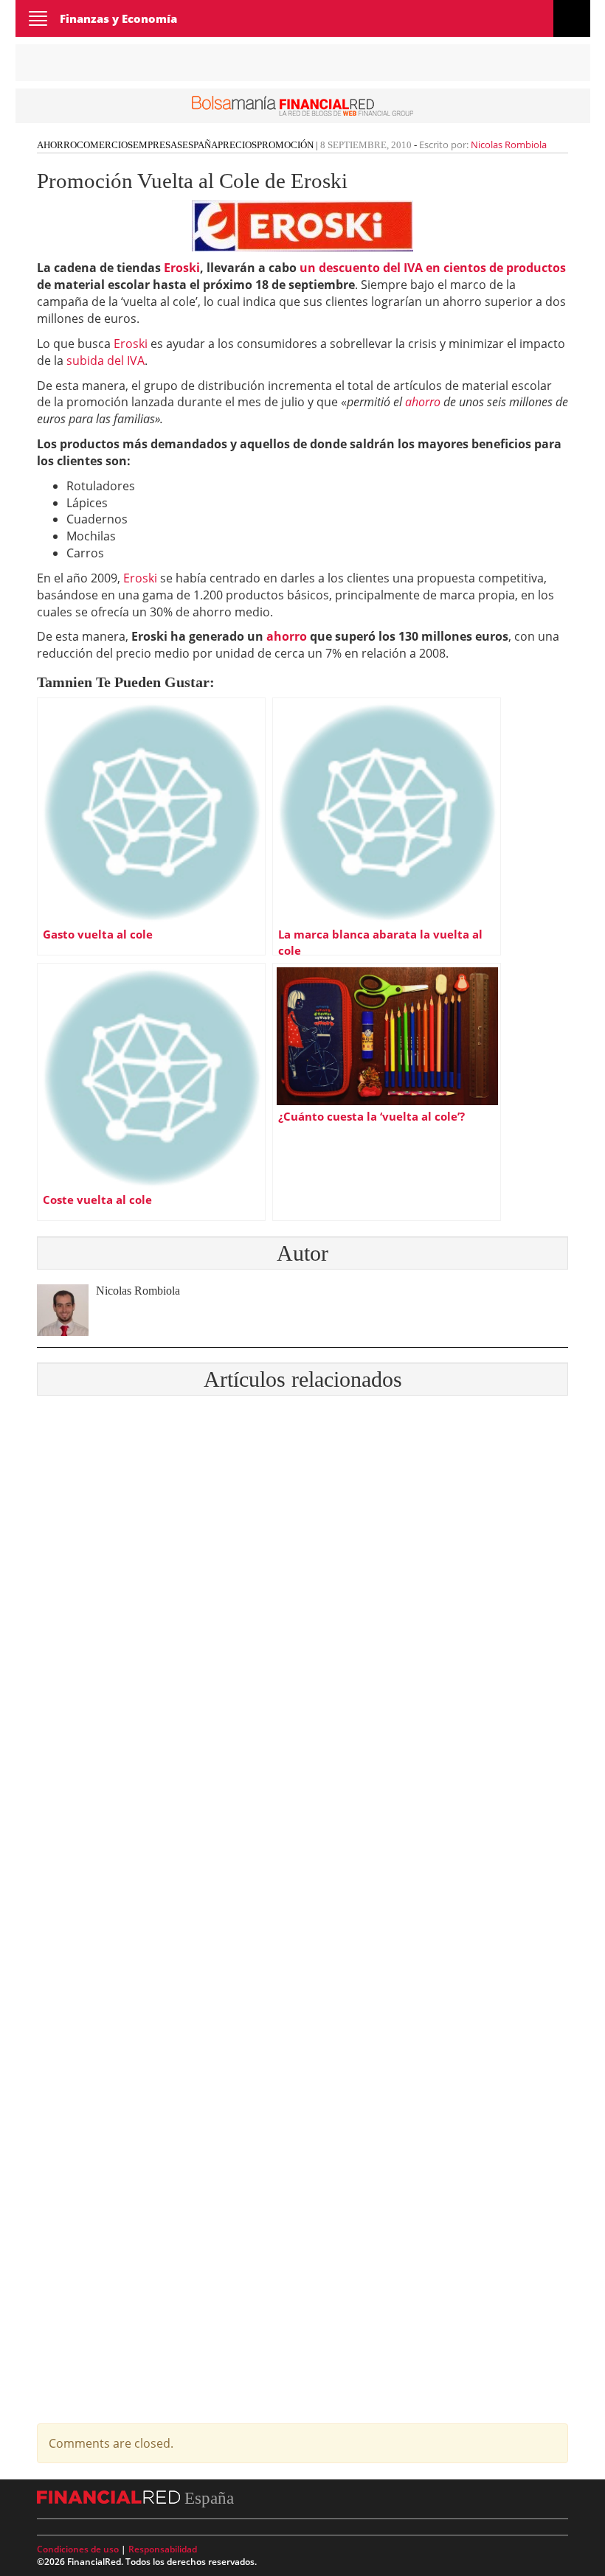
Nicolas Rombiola (509, 145)
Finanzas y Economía (118, 18)
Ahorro (57, 145)
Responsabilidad (163, 2549)
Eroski (131, 344)
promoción (285, 145)
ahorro (423, 402)
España (200, 145)
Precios (237, 145)
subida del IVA (106, 361)
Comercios (105, 145)
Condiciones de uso (78, 2549)
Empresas (158, 145)
